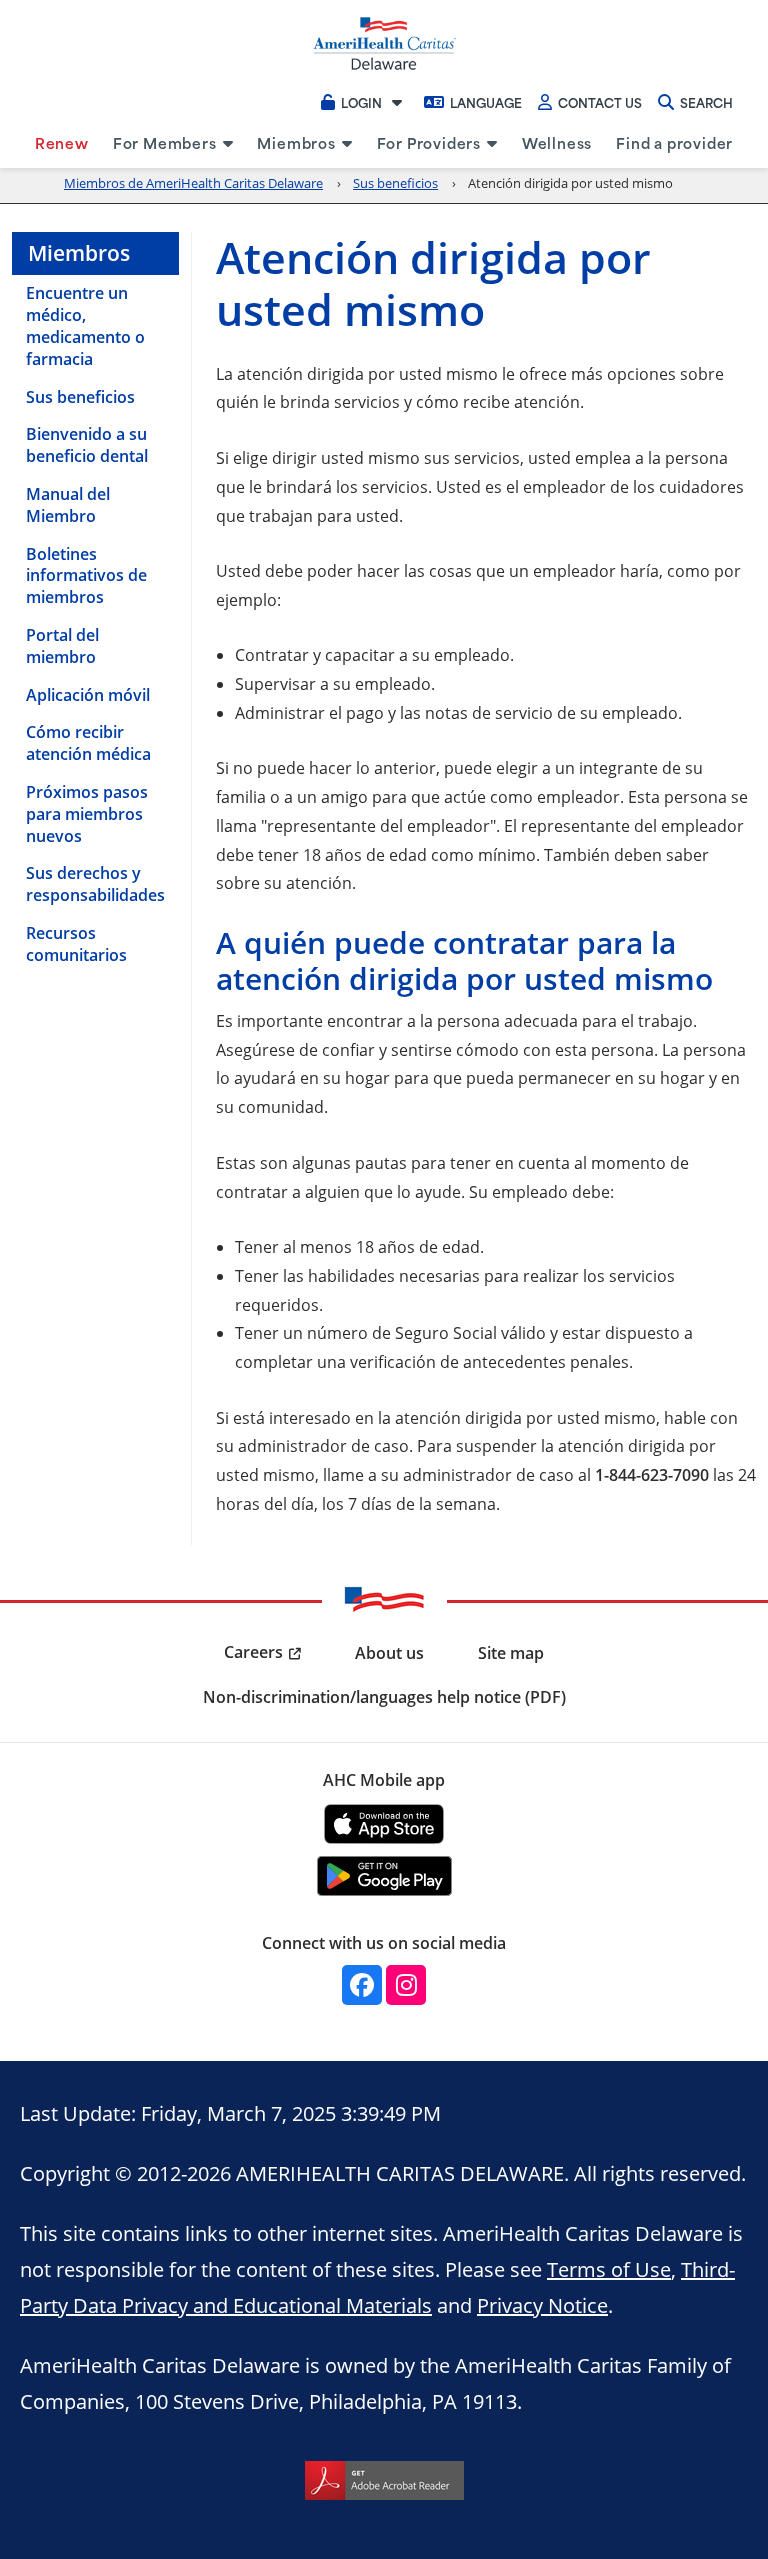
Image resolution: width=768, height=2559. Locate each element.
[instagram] (406, 1985)
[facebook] (362, 1985)
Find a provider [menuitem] (674, 142)
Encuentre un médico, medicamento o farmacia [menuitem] (85, 325)
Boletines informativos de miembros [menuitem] (86, 576)
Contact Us (600, 102)
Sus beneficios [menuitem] (80, 397)
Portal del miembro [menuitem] (62, 646)
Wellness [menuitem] (557, 142)
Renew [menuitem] (62, 142)
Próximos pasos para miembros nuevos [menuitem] (87, 814)
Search (706, 102)
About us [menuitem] (389, 1653)
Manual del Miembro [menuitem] (68, 505)
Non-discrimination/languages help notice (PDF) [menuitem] (384, 1697)
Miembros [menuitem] (296, 142)
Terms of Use (609, 2269)
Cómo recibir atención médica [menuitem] (88, 743)
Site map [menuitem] (511, 1653)
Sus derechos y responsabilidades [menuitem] (95, 884)
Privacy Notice (542, 2305)
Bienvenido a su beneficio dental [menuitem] (87, 445)
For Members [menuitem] (165, 142)
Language (486, 102)
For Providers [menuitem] (429, 142)
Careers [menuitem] (253, 1652)
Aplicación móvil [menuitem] (88, 695)
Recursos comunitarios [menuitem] (76, 944)
